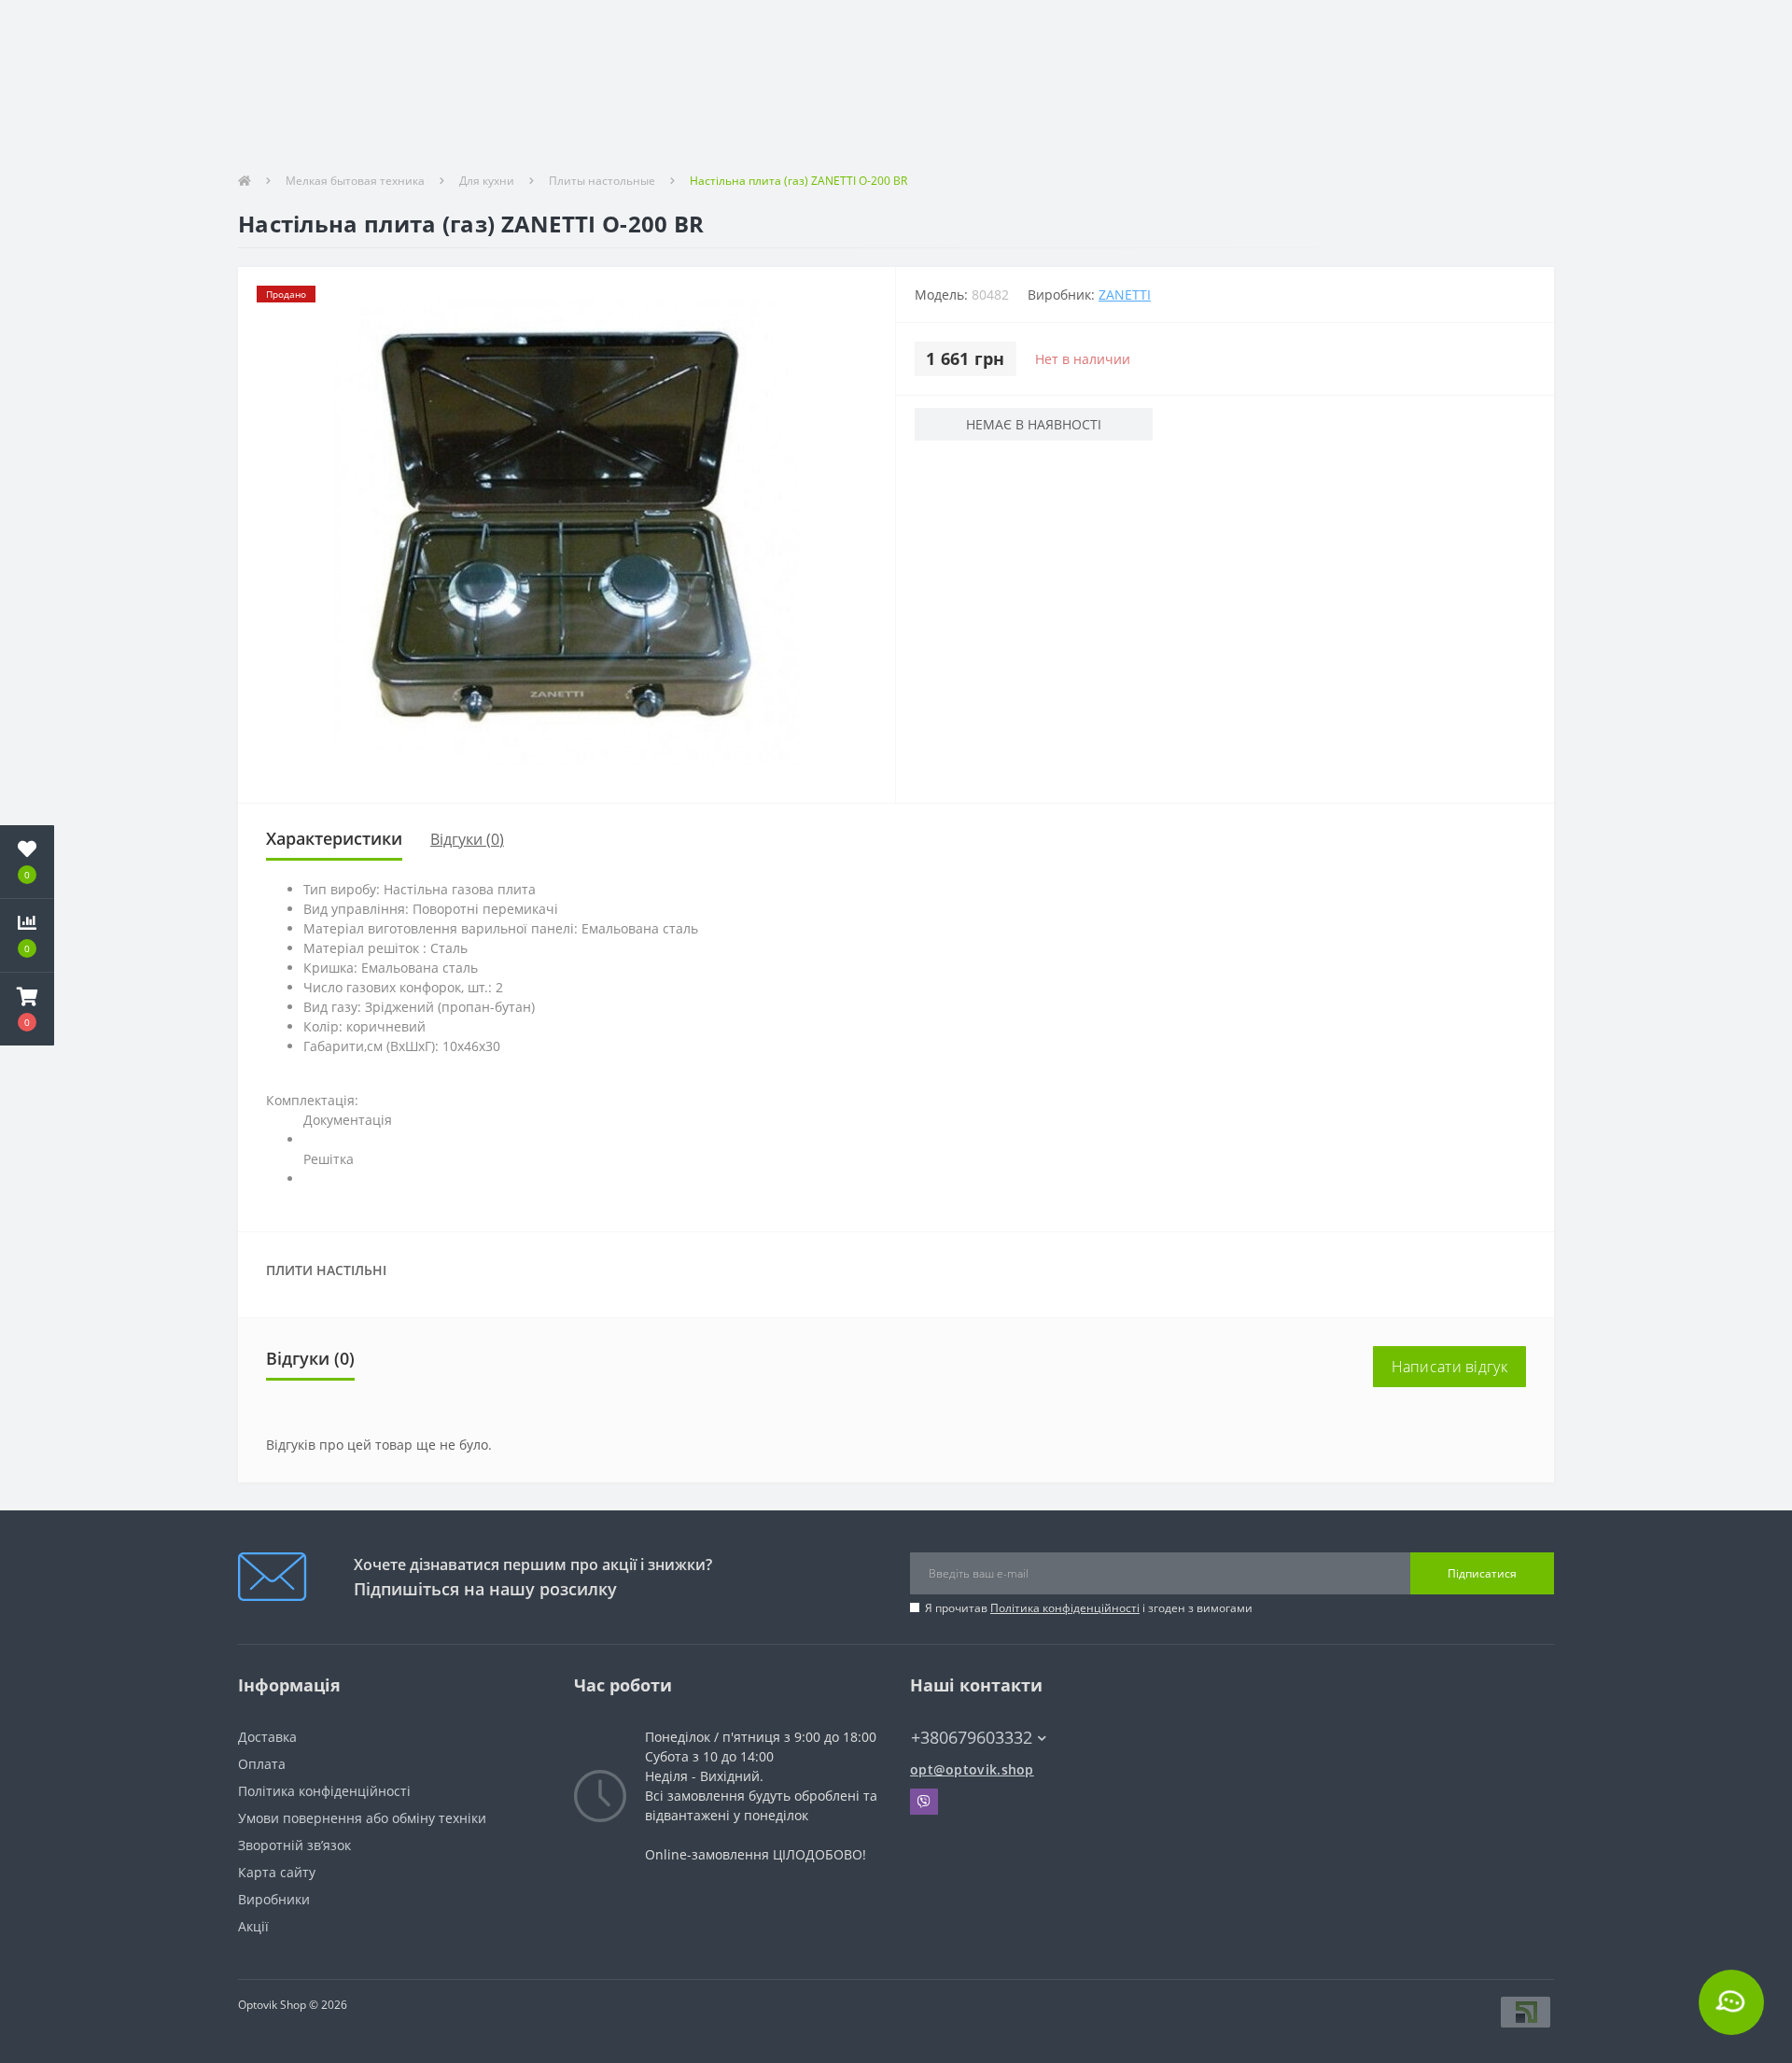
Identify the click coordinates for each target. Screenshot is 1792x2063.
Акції (253, 1926)
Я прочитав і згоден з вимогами (1089, 1608)
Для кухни (487, 181)
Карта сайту (277, 1872)
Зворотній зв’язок (294, 1845)
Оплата (262, 1764)
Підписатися (1482, 1573)
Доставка (267, 1737)
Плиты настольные (602, 181)
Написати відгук (1450, 1367)
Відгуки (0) (467, 839)
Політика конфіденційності (1065, 1608)
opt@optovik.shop (972, 1769)
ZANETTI (1125, 295)
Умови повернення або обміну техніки (362, 1818)
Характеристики (334, 838)
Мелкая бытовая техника (355, 181)
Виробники (274, 1899)
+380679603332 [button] (972, 1738)
